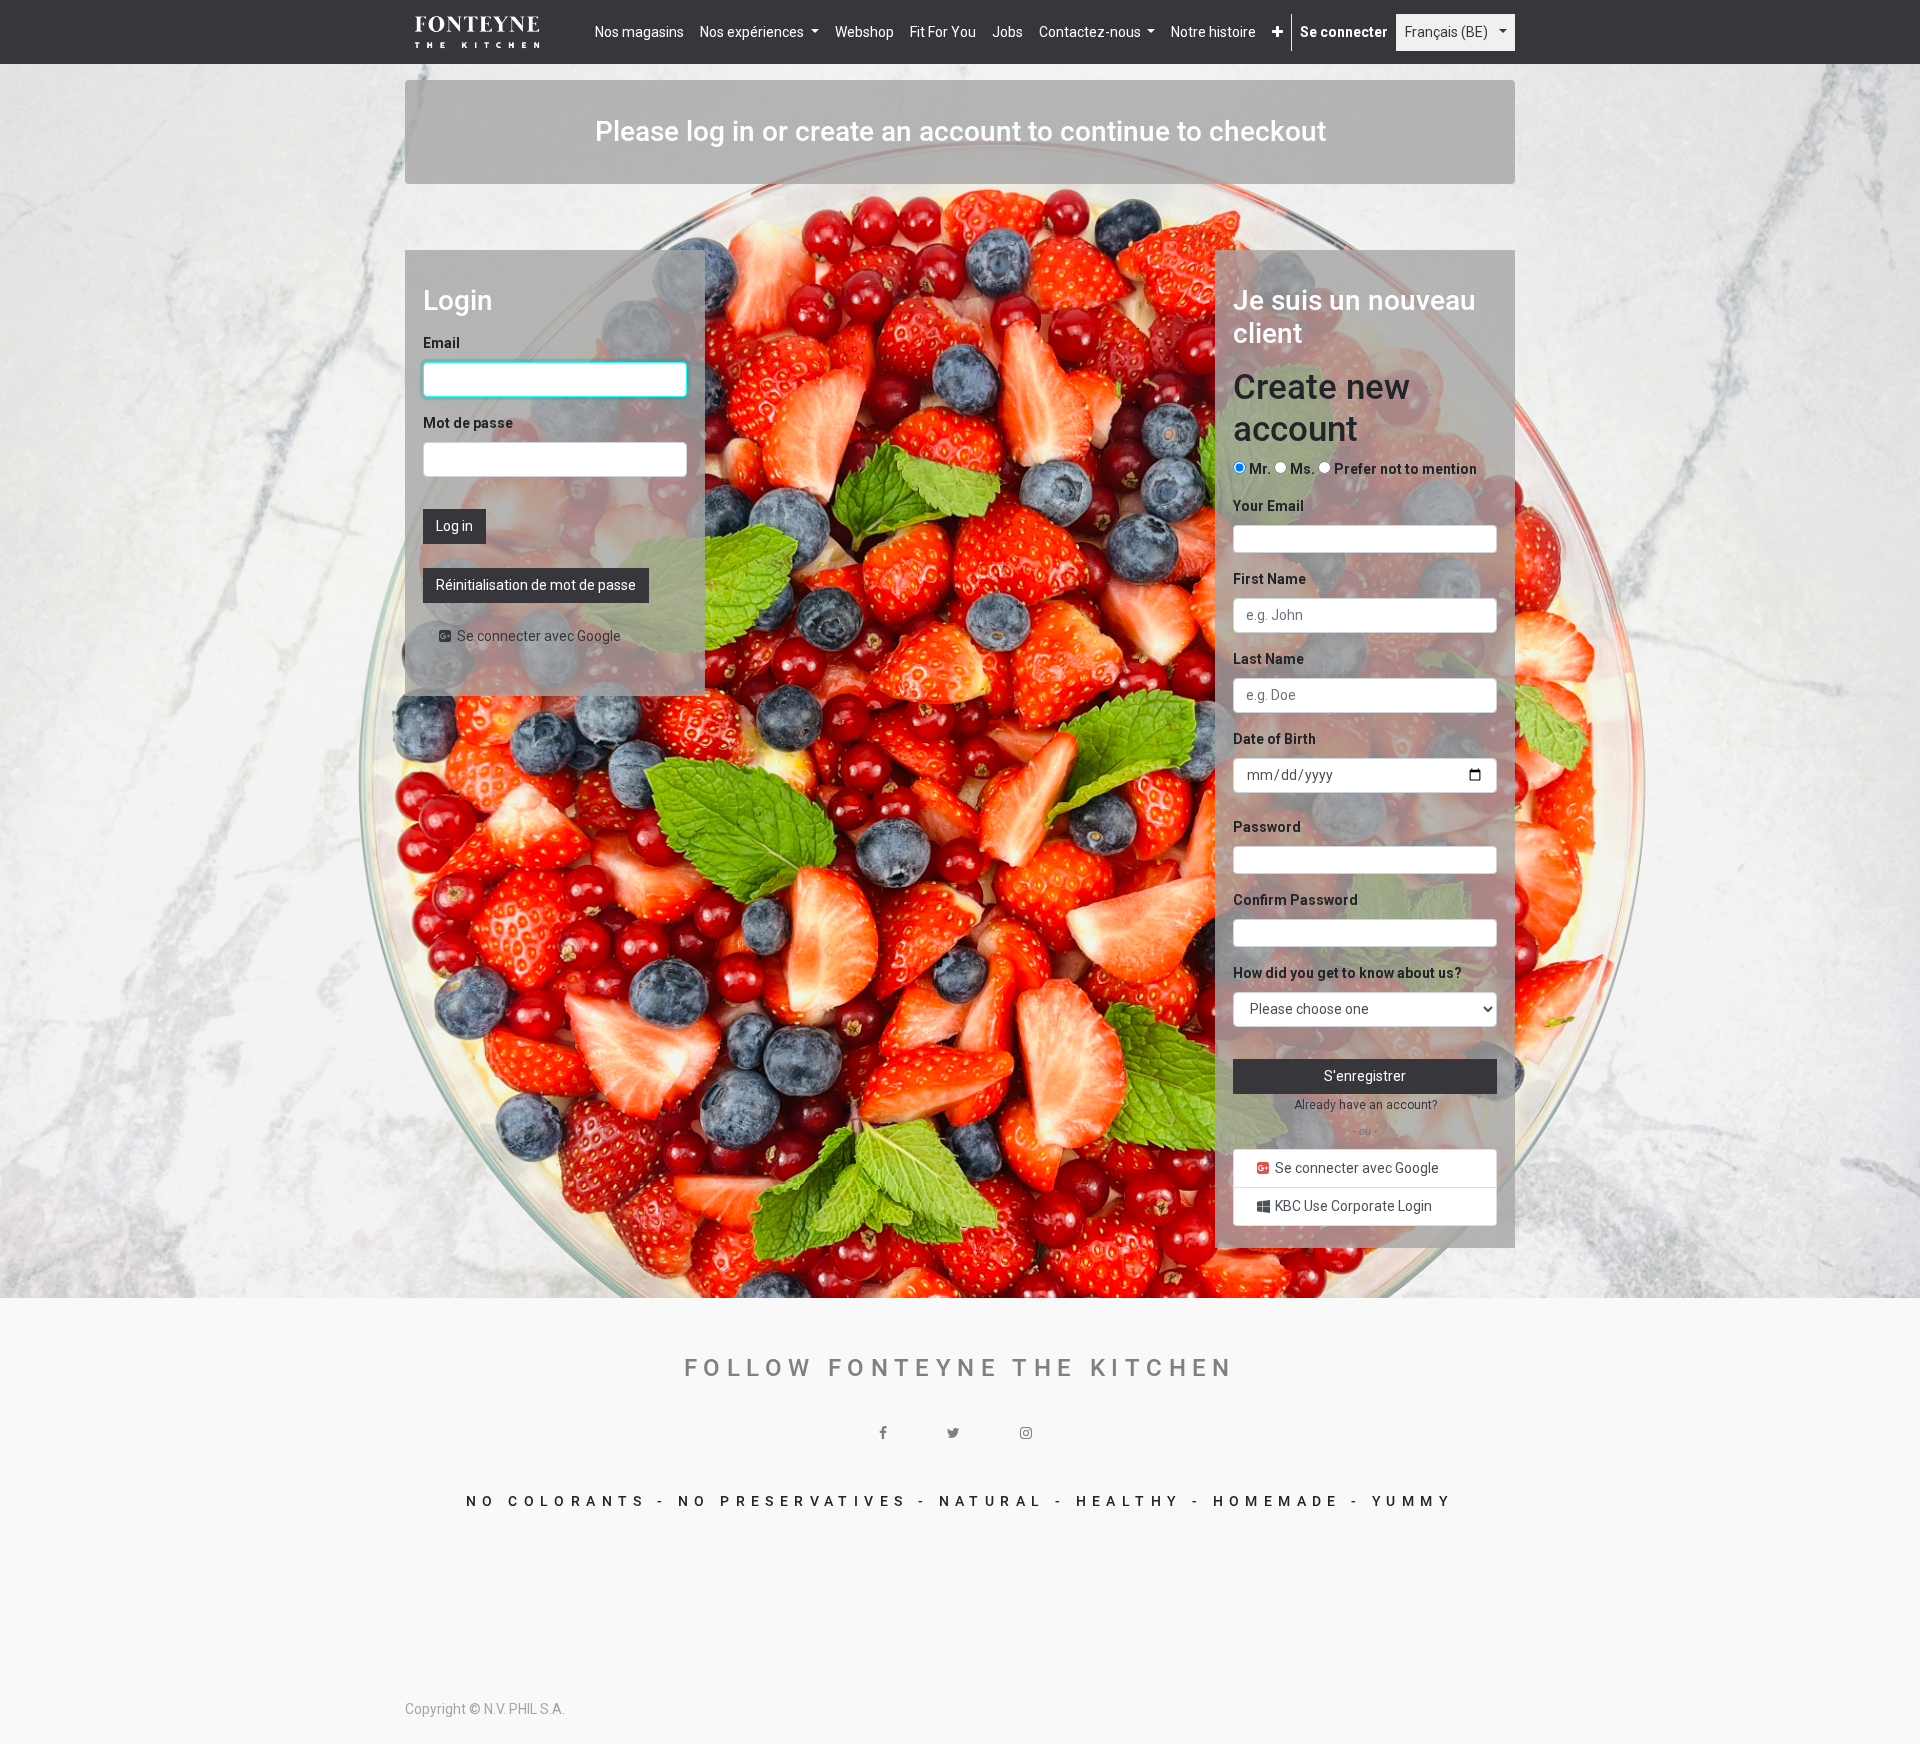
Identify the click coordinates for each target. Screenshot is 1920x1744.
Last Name (1268, 659)
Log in (454, 526)
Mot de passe (468, 423)
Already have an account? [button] (1365, 1105)
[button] (1277, 32)
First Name (1269, 579)
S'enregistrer (1365, 1076)
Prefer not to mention (1405, 469)
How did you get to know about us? (1347, 973)
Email (441, 343)
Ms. (1304, 469)
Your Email (1268, 506)
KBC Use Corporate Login (1352, 1206)
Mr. (1261, 469)
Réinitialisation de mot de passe (536, 585)
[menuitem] (639, 32)
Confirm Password (1295, 900)
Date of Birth (1274, 739)
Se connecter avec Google (537, 636)
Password (1267, 827)
